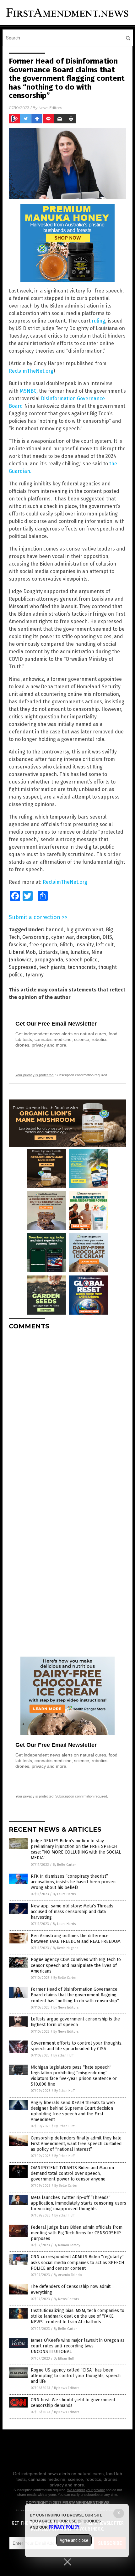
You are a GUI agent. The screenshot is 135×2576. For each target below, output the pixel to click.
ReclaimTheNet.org (31, 371)
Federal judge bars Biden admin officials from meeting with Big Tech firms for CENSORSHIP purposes (77, 2233)
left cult (105, 945)
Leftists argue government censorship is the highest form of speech (75, 2022)
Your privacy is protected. (35, 1075)
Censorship (35, 937)
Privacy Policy (64, 2527)
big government (85, 930)
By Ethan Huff (63, 2055)
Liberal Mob (22, 952)
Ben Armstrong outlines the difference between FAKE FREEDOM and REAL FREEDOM (76, 1939)
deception (88, 937)
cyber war (62, 937)
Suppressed (23, 967)
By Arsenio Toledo (68, 2275)
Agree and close (74, 2540)
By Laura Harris (64, 1894)
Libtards (48, 952)
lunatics (80, 952)
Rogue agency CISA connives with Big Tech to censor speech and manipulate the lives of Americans (76, 1965)
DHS (107, 937)
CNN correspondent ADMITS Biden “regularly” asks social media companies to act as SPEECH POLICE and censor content (77, 2262)
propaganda (49, 960)
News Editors (50, 108)
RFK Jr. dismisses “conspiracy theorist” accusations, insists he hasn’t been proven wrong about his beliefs (73, 1882)
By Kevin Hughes (65, 1948)
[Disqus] (67, 1413)
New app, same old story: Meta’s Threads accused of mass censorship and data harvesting (72, 1912)
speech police (82, 960)
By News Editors (66, 2007)
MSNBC (28, 391)
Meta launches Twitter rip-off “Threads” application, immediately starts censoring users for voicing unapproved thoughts (78, 2203)
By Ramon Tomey (67, 2245)
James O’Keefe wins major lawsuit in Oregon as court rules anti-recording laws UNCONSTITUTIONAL (78, 2346)
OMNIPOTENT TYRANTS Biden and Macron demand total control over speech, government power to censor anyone (72, 2173)
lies (64, 952)
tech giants (52, 967)
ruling (98, 321)
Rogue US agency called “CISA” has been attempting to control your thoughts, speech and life (76, 2376)
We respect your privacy (86, 2490)
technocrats (82, 967)
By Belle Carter (64, 1865)
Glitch (66, 945)
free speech (43, 945)
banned (55, 930)
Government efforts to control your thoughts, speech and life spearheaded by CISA (77, 2046)
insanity (84, 945)
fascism (18, 945)
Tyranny (34, 975)
